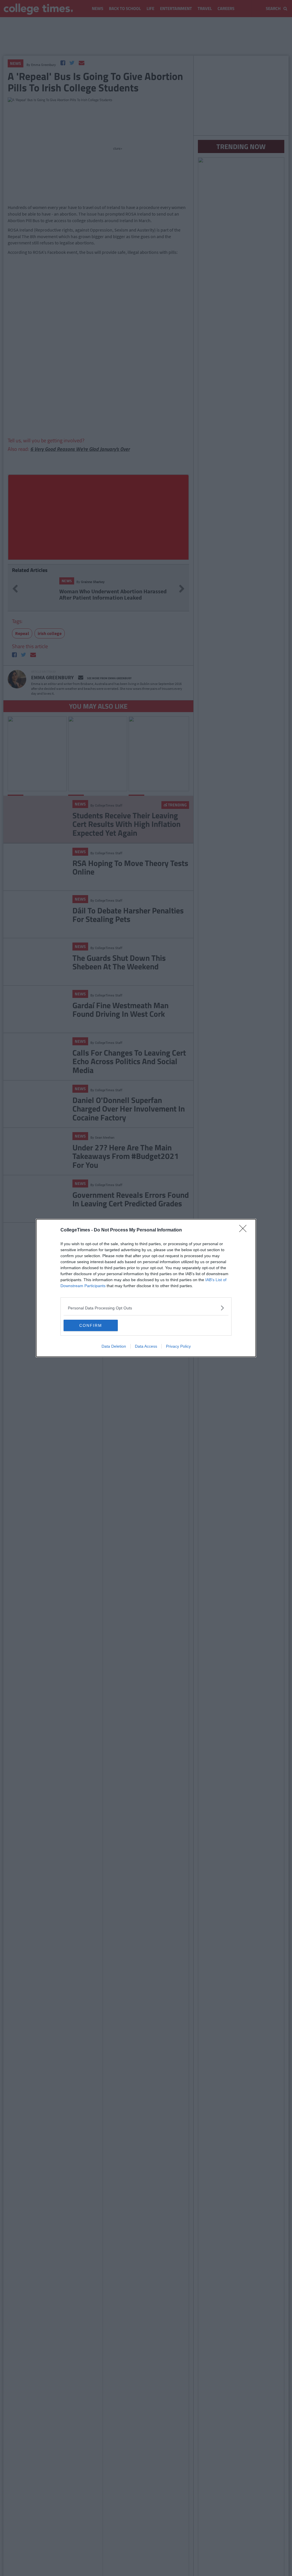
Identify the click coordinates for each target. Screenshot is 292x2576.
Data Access (146, 1346)
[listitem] (146, 1308)
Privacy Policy (178, 1346)
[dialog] (146, 1288)
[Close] (245, 1230)
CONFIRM (91, 1325)
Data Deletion (114, 1346)
